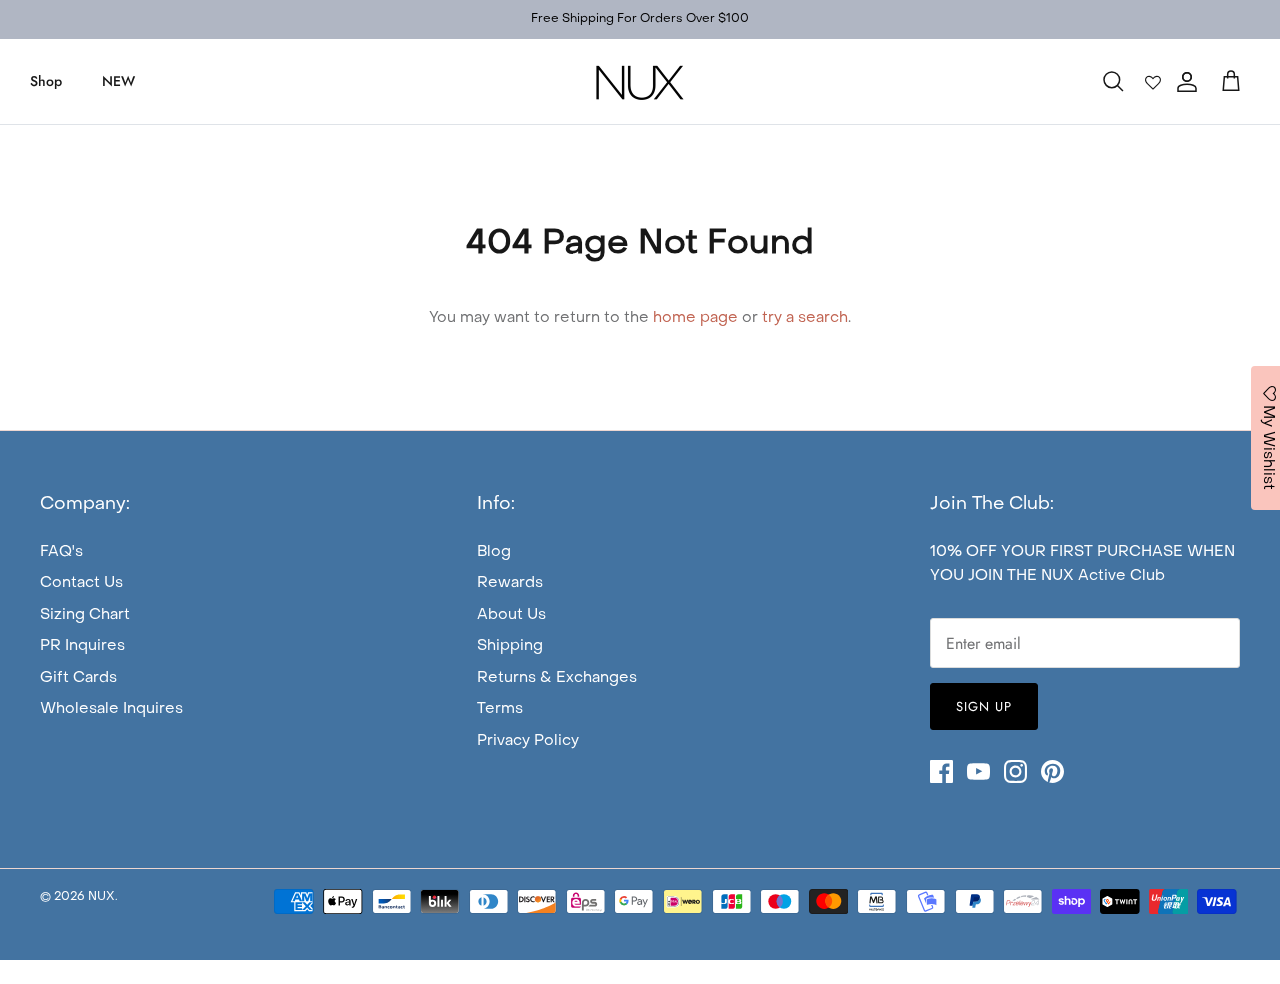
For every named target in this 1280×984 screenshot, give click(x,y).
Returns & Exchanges (557, 678)
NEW (118, 81)
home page (695, 318)
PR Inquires (82, 646)
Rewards (510, 583)
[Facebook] (941, 771)
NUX (101, 897)
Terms (500, 709)
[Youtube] (978, 771)
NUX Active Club (1103, 576)
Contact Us (81, 583)
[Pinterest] (1052, 771)
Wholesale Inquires (111, 709)
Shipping (510, 646)
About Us (511, 615)
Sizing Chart (85, 615)
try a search (805, 318)
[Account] (1183, 82)
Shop (46, 81)
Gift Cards (78, 678)
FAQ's (61, 552)
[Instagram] (1015, 771)
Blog (494, 552)
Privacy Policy (528, 741)
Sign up (984, 706)
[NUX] (640, 81)
